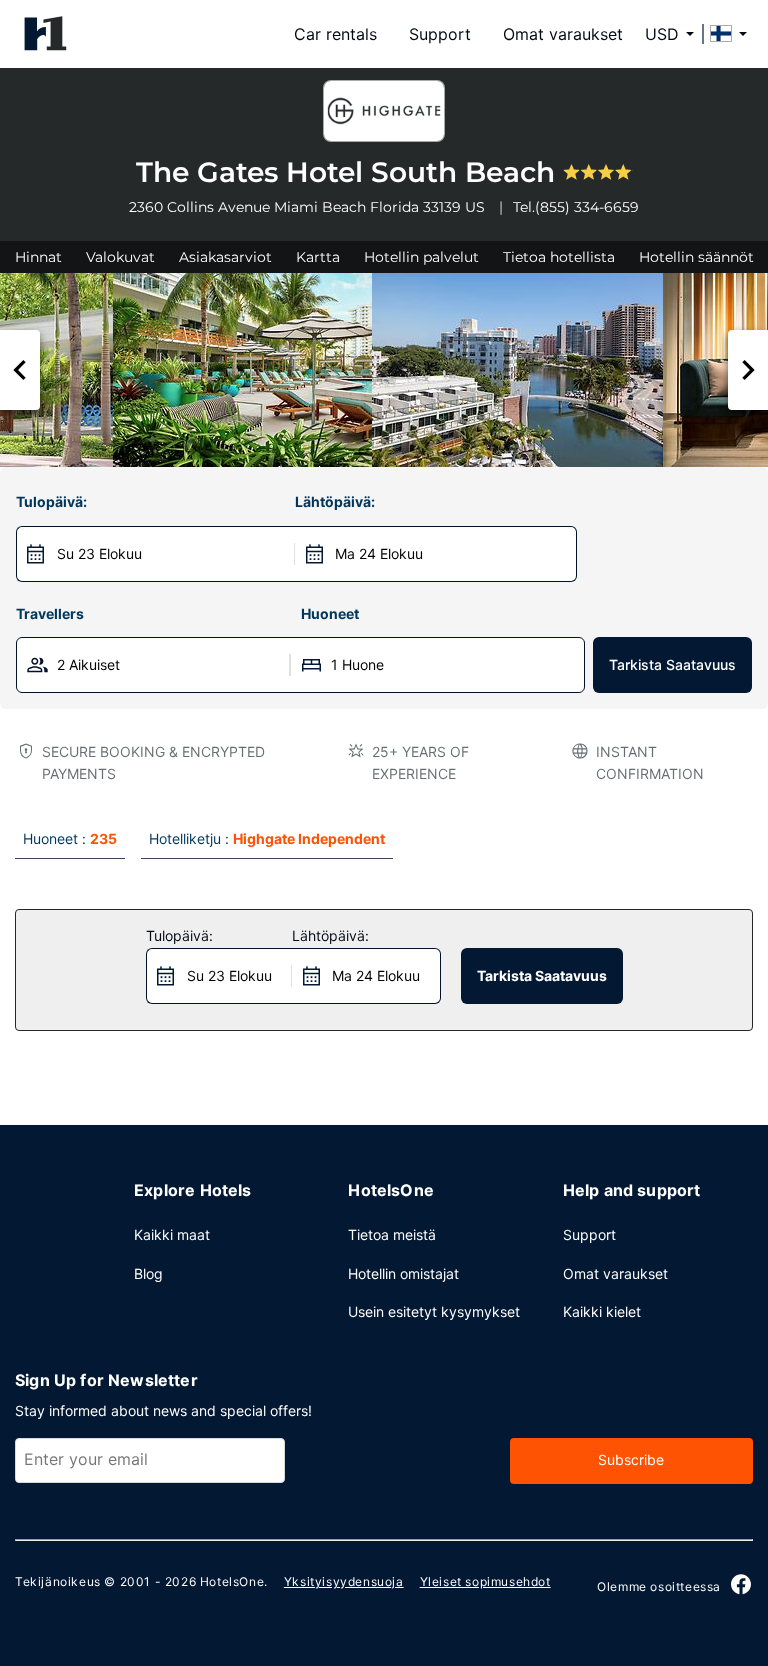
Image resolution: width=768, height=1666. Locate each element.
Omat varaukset (563, 34)
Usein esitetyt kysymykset (434, 1311)
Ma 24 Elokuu (379, 553)
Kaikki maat (172, 1234)
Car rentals (335, 34)
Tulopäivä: (51, 501)
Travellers (50, 613)
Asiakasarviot (225, 257)
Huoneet (330, 613)
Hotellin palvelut (421, 257)
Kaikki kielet (602, 1311)
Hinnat (38, 257)
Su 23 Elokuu (99, 553)
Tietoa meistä (392, 1234)
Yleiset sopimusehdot (485, 1581)
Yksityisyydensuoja (344, 1581)
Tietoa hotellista (559, 257)
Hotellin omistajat (403, 1273)
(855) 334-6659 (587, 207)
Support (440, 34)
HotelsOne (232, 1581)
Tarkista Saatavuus (672, 664)
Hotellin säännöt (696, 257)
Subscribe (631, 1459)
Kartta (318, 257)
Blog (148, 1273)
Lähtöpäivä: (335, 501)
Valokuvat (120, 257)
